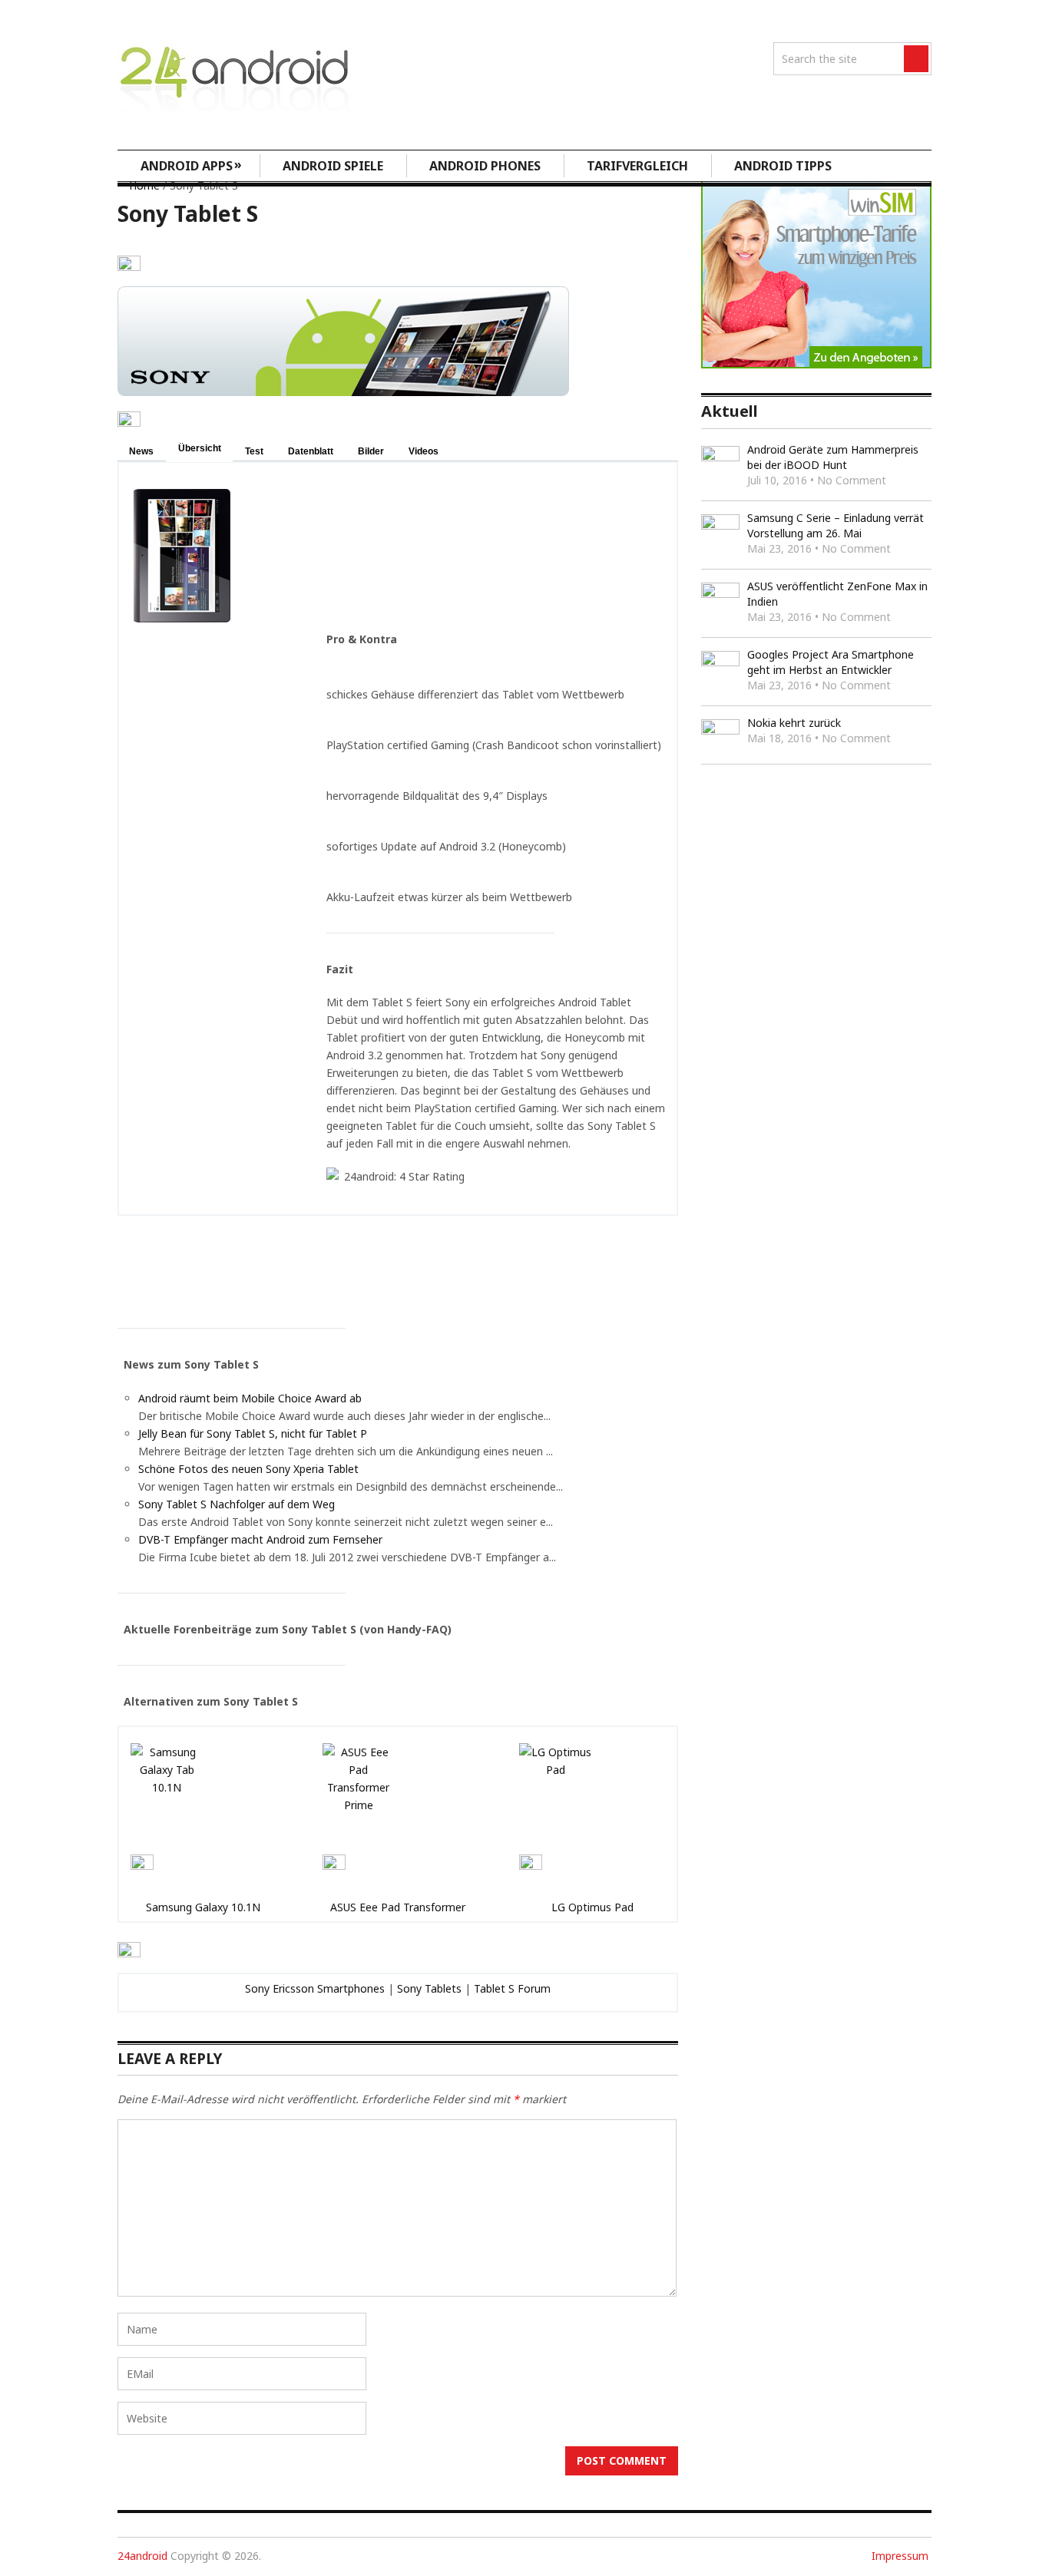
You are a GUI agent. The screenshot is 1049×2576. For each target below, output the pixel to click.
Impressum (900, 2556)
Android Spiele (333, 166)
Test (254, 451)
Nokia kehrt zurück (794, 723)
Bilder (371, 451)
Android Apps (191, 165)
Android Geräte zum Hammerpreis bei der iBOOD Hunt (833, 457)
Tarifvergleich (637, 166)
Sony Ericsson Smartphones (315, 1988)
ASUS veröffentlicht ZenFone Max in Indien (837, 594)
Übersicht (200, 448)
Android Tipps (783, 166)
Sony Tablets (429, 1988)
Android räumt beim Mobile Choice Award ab (250, 1398)
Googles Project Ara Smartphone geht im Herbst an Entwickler (831, 662)
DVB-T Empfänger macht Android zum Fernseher (260, 1539)
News (141, 451)
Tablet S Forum (512, 1988)
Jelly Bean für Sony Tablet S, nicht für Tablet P (253, 1433)
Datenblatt (311, 451)
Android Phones (485, 166)
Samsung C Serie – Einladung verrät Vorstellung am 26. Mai (836, 525)
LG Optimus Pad (592, 1907)
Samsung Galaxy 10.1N (203, 1907)
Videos (424, 451)
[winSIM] (816, 364)
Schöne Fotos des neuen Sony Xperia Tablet (248, 1469)
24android (142, 2556)
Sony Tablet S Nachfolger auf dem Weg (237, 1504)
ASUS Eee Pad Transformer (398, 1907)
